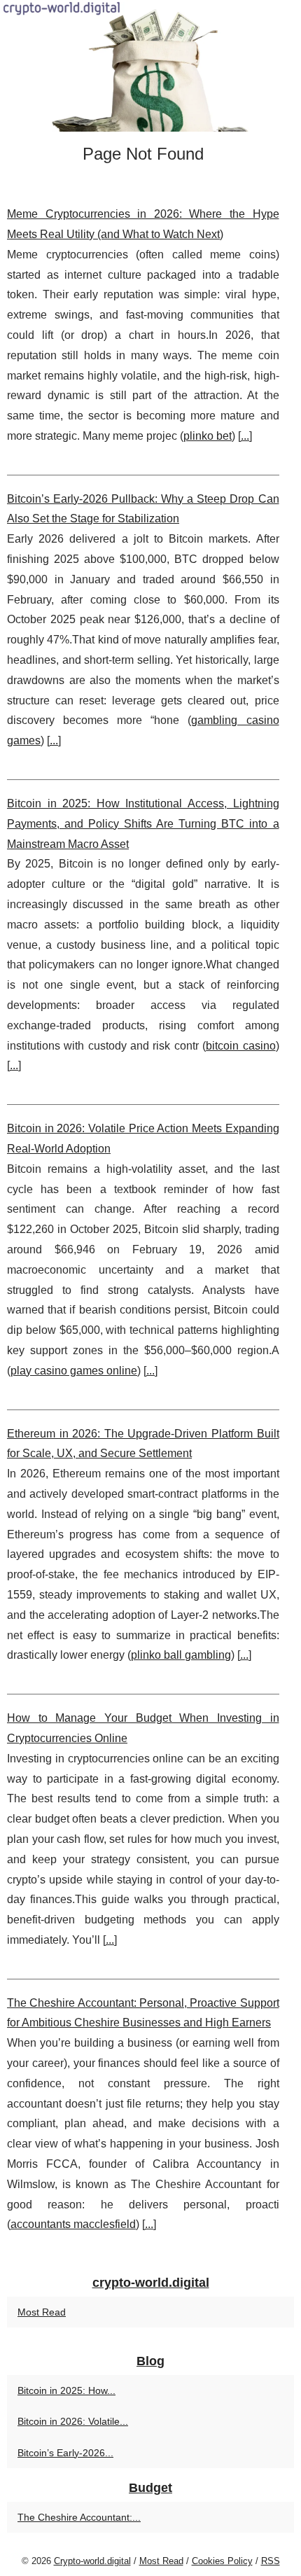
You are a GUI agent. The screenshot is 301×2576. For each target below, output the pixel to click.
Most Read (42, 2312)
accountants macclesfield (73, 2224)
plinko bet (208, 436)
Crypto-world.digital (92, 2561)
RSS (271, 2561)
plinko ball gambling (181, 1655)
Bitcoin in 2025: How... (66, 2390)
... (245, 436)
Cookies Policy (222, 2561)
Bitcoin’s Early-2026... (65, 2453)
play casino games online (74, 1371)
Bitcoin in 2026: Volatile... (73, 2421)
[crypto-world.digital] (150, 66)
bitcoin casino (240, 1046)
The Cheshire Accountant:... (79, 2517)
